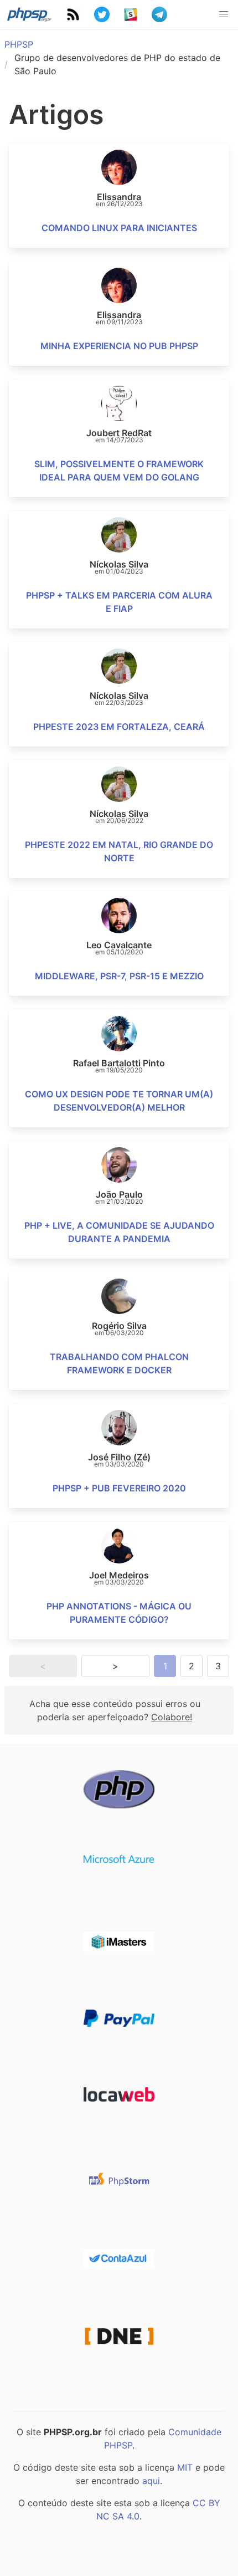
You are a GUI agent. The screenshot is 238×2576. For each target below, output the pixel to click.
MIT (185, 2467)
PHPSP (19, 44)
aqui (151, 2481)
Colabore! (172, 1717)
